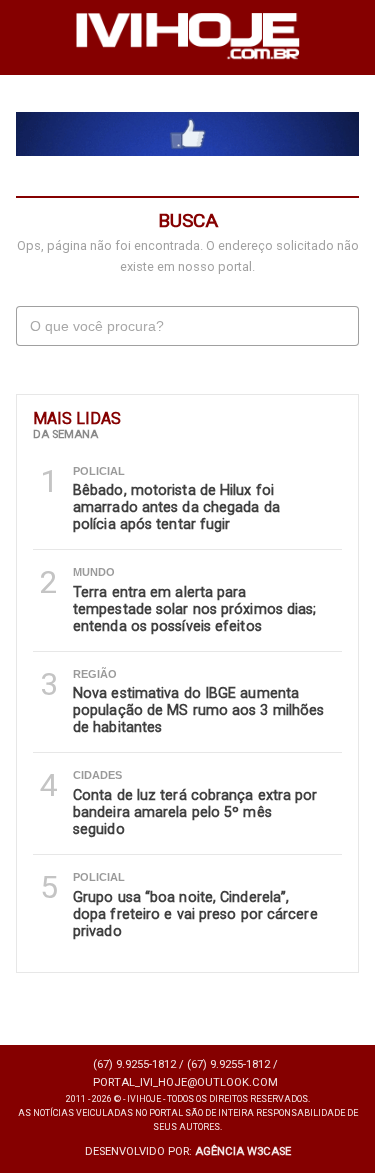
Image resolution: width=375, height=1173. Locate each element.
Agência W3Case (243, 1151)
